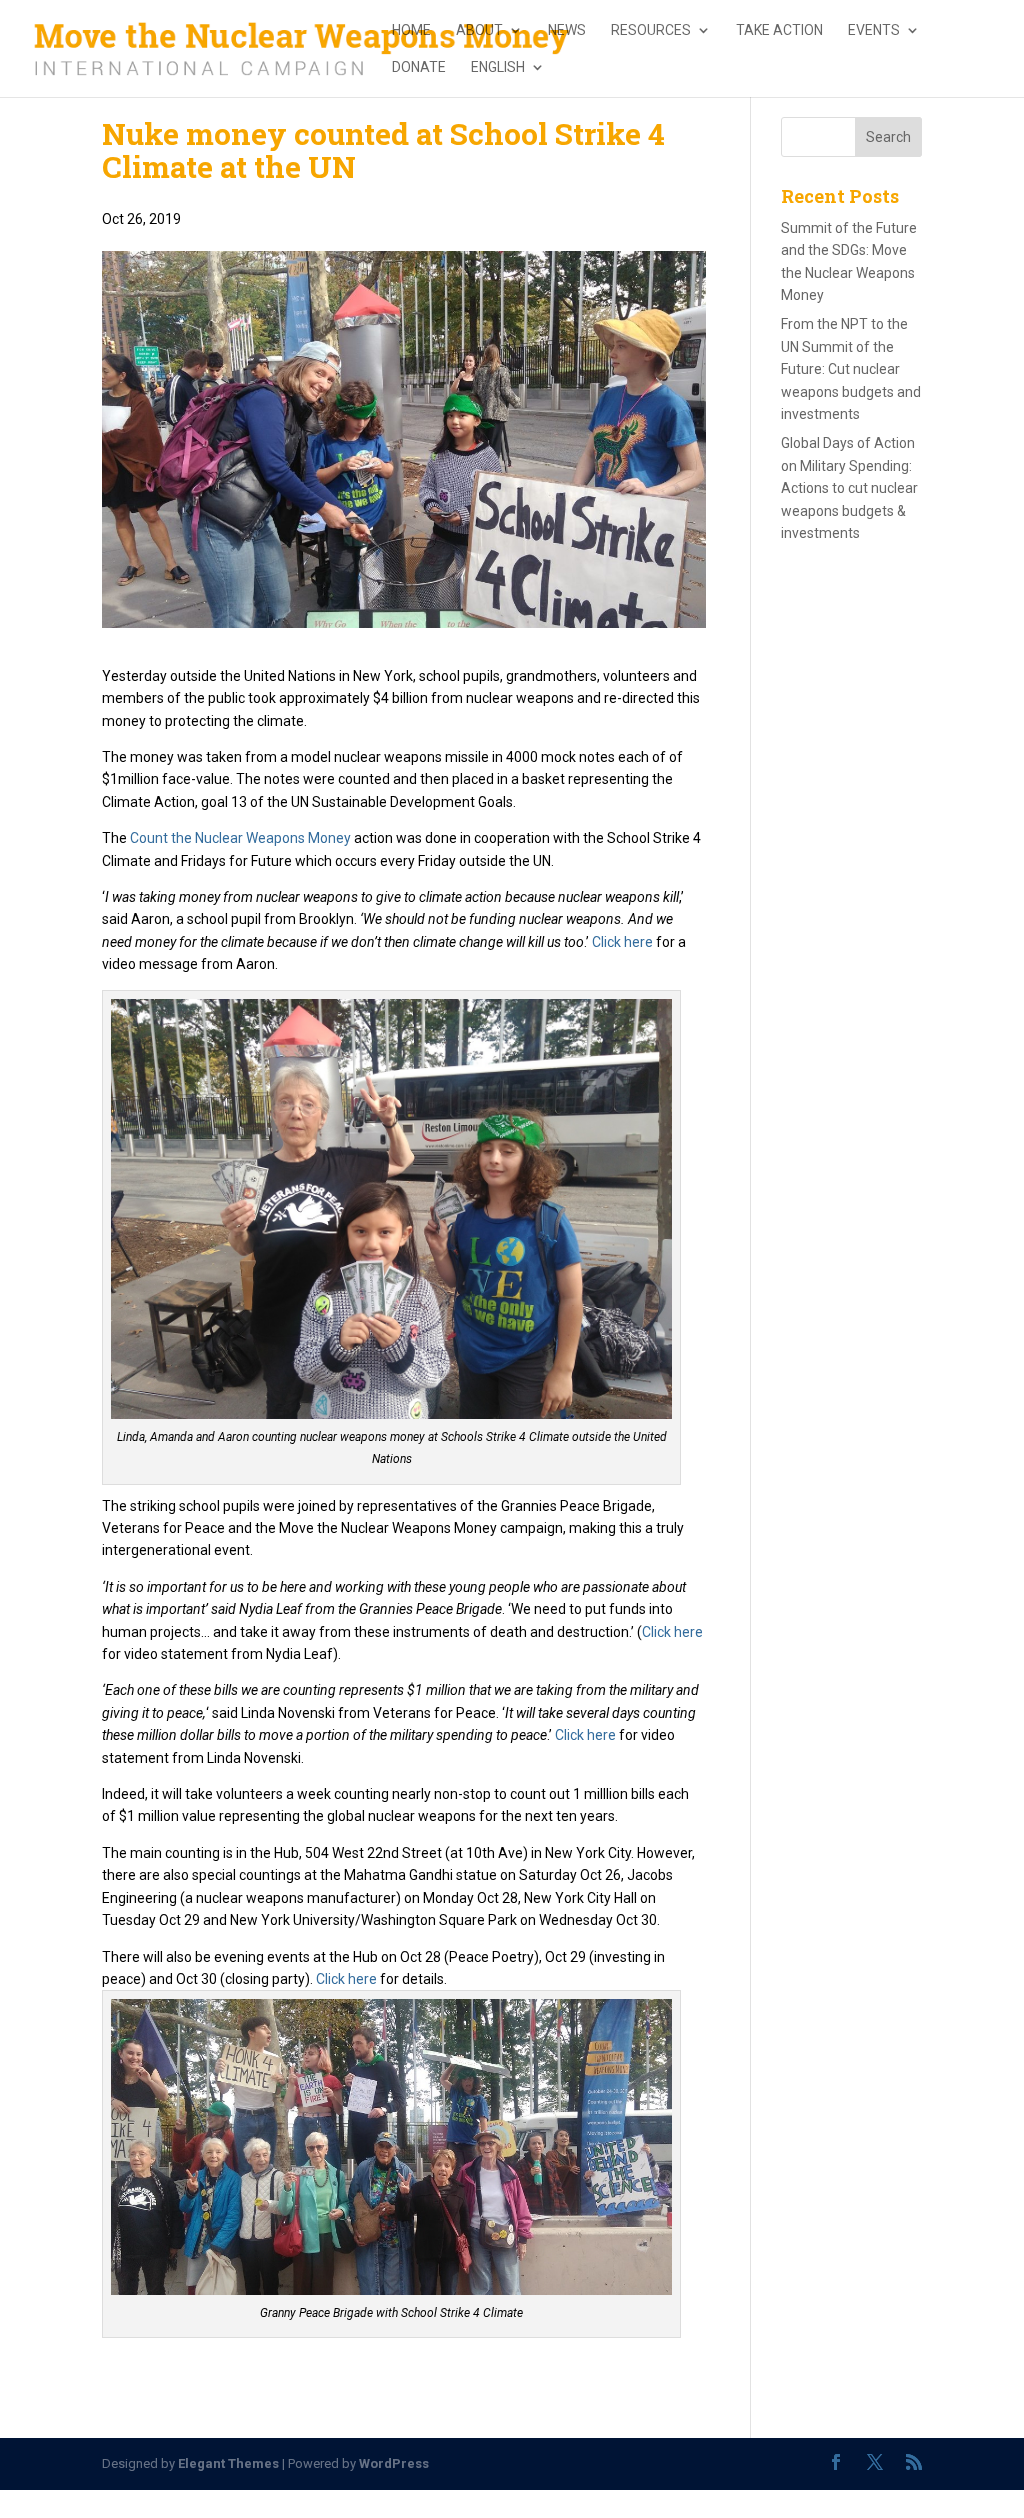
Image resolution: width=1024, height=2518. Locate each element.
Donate (419, 67)
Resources (651, 30)
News (567, 30)
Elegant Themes (228, 2463)
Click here (622, 942)
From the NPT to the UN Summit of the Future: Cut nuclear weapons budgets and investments (851, 369)
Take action (779, 30)
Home (411, 30)
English (498, 67)
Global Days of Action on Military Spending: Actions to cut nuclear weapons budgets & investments (849, 488)
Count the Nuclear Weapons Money (240, 838)
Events (874, 30)
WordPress (394, 2463)
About (479, 30)
